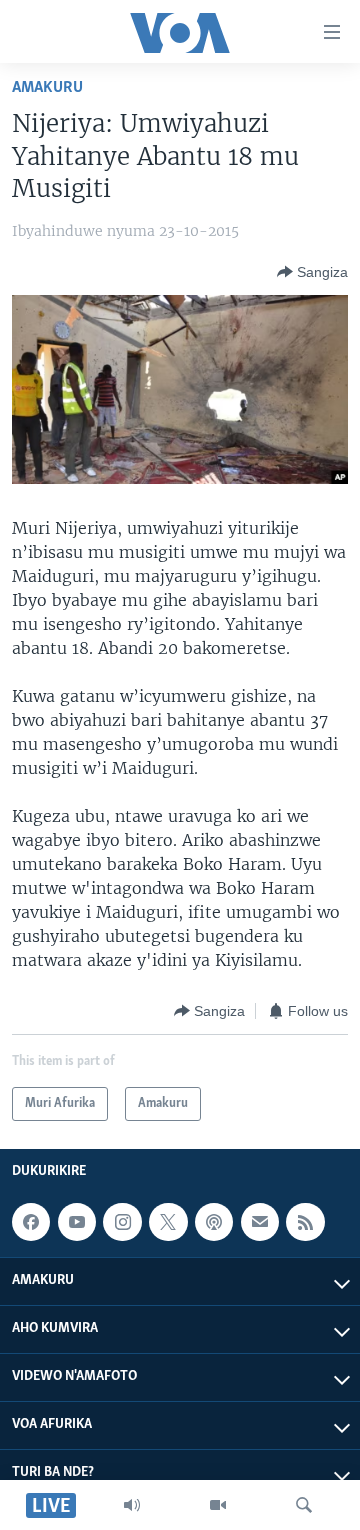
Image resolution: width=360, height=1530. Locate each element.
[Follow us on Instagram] (122, 1222)
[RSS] (305, 1222)
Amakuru (47, 87)
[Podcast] (214, 1222)
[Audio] (132, 1505)
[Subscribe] (260, 1222)
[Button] (312, 272)
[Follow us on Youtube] (77, 1222)
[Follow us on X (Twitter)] (168, 1222)
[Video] (218, 1505)
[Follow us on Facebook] (31, 1222)
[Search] (304, 1505)
